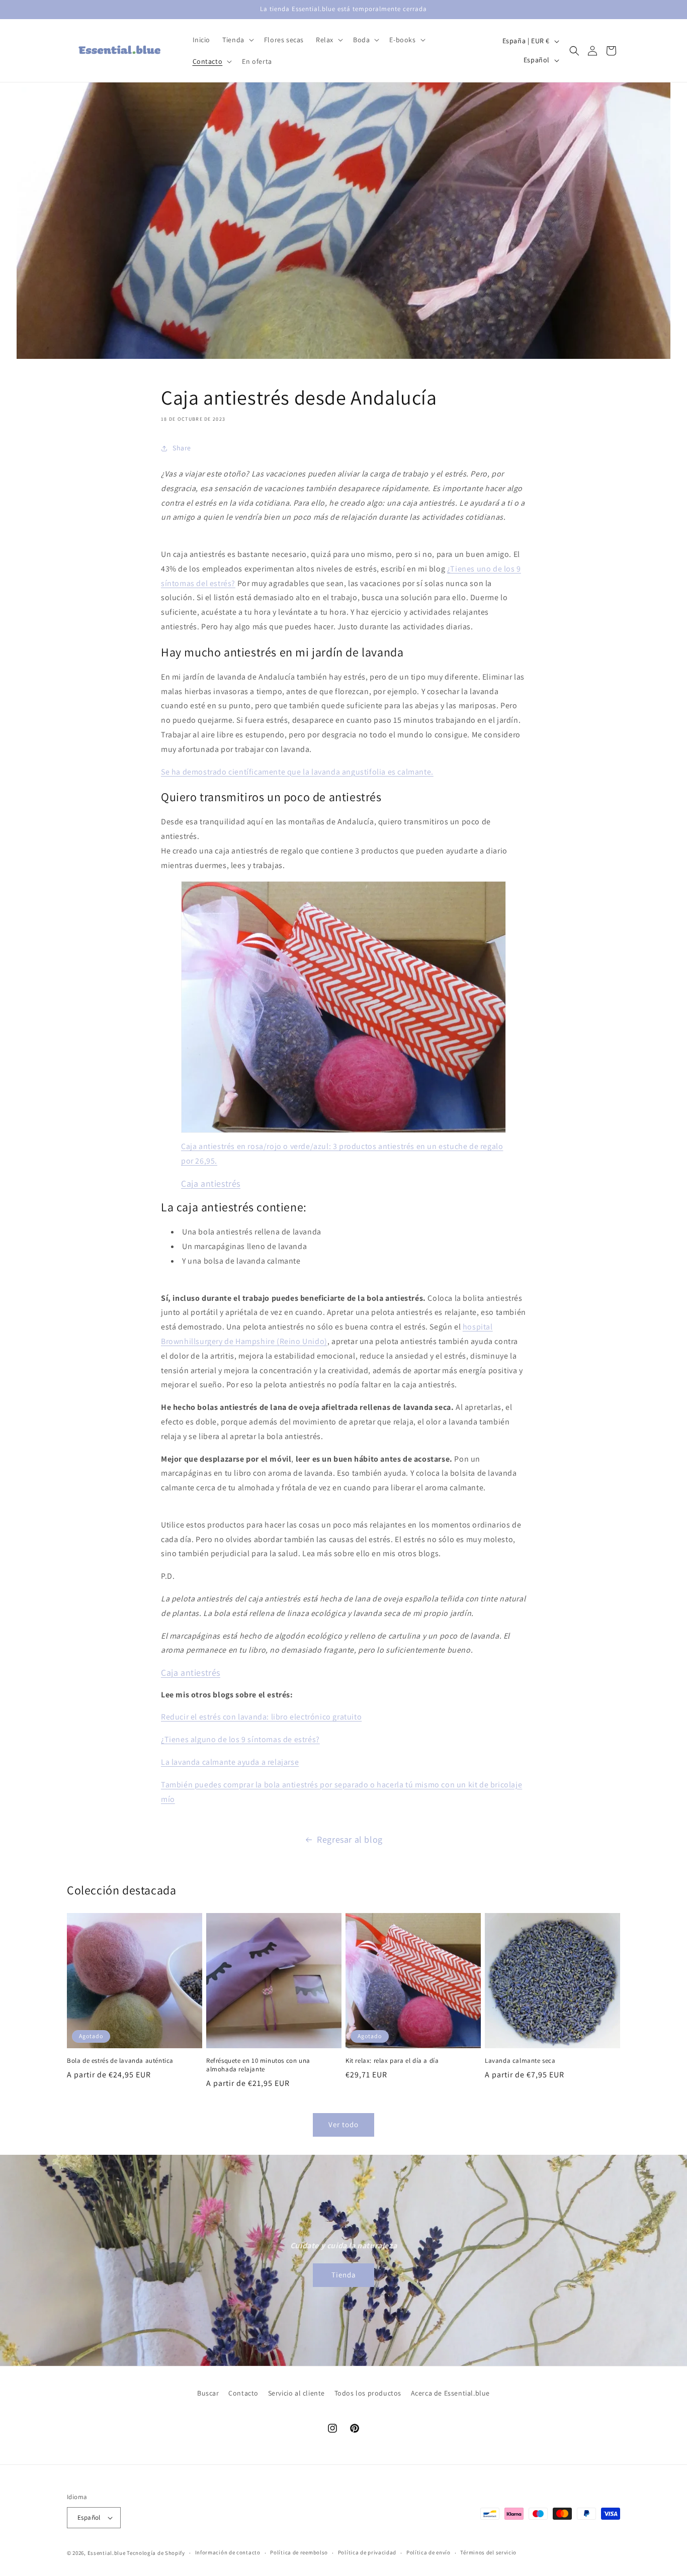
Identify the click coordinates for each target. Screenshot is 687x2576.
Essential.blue (107, 2553)
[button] (237, 40)
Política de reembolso (299, 2552)
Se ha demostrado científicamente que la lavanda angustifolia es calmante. (297, 772)
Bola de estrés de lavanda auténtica (120, 2061)
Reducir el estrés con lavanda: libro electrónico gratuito (261, 1717)
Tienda (344, 2275)
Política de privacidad (367, 2552)
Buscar (208, 2393)
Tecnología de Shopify (156, 2553)
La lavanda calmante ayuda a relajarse (230, 1762)
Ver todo (343, 2124)
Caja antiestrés (211, 1183)
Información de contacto (228, 2552)
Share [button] (182, 448)
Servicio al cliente (296, 2393)
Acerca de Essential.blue (450, 2393)
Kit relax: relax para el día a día (392, 2061)
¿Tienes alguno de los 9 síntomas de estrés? (240, 1739)
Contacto (243, 2393)
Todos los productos (368, 2393)
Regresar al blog (350, 1839)
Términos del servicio (488, 2552)
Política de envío (428, 2552)
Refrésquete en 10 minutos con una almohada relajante (258, 2065)
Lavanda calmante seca (520, 2061)
